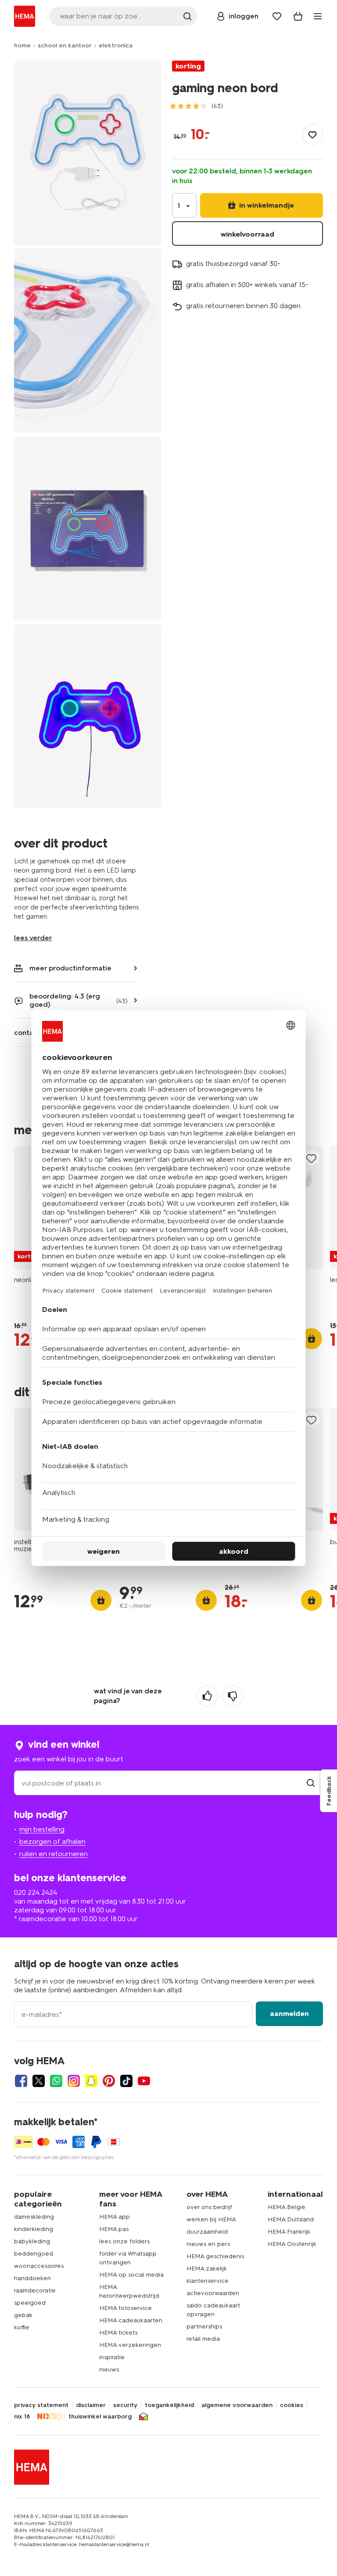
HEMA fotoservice (125, 2308)
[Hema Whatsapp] (56, 2081)
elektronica (116, 45)
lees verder (33, 938)
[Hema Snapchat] (91, 2081)
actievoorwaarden (213, 2293)
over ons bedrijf (209, 2207)
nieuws (109, 2369)
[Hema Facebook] (21, 2081)
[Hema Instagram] (74, 2081)
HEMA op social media (131, 2275)
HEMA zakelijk (207, 2269)
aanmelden (289, 2014)
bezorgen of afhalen (52, 1841)
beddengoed (34, 2254)
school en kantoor (65, 45)
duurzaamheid (207, 2232)
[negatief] (233, 1696)
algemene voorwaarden (237, 2405)
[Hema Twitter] (39, 2081)
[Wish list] (277, 16)
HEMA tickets (118, 2333)
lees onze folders (124, 2241)
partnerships (204, 2326)
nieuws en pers (208, 2244)
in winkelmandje (266, 205)
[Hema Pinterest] (109, 2081)
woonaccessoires (39, 2266)
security (125, 2405)
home (22, 45)
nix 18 (22, 2417)
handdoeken (32, 2278)
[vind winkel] (311, 1783)
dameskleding (34, 2217)
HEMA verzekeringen (130, 2345)
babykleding (32, 2241)
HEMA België (287, 2207)
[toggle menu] (318, 16)
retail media (203, 2339)
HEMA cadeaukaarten (131, 2320)
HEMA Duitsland (291, 2219)
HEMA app (115, 2217)
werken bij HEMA (211, 2219)
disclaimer (91, 2405)
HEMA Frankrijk (289, 2232)
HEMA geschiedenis (215, 2256)
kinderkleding (34, 2229)
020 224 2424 (36, 1892)
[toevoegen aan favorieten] (312, 134)
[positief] (207, 1696)
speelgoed (30, 2303)
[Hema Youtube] (144, 2081)
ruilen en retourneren (54, 1854)
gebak (23, 2315)
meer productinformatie (70, 968)
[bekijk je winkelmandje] (298, 16)
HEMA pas (114, 2229)
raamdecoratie (35, 2290)
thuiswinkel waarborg (100, 2417)
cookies (292, 2405)
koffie (22, 2327)
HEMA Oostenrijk (292, 2244)
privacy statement (41, 2405)
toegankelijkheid (169, 2405)
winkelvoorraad (247, 234)
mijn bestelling (42, 1829)
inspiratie (112, 2357)
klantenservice (208, 2281)
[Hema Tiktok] (126, 2081)
